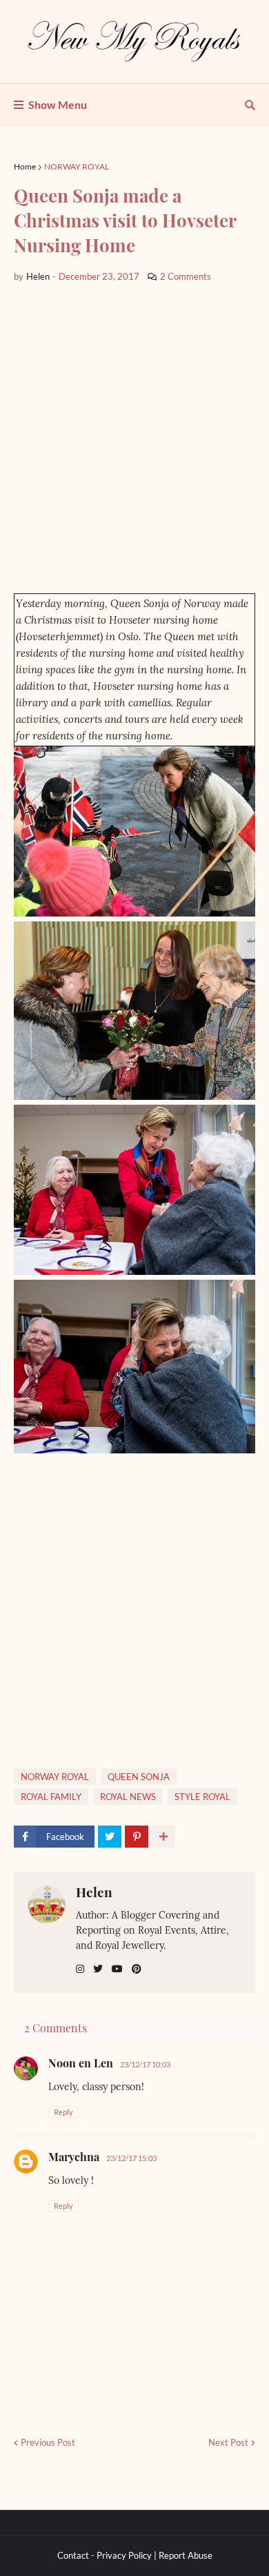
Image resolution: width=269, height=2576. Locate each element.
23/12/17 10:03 (145, 2064)
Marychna (74, 2157)
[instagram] (80, 1969)
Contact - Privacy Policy (104, 2555)
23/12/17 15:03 (131, 2158)
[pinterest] (137, 1969)
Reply (63, 2112)
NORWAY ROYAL (77, 166)
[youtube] (117, 1969)
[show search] (250, 105)
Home (25, 166)
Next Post (228, 2442)
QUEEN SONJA (139, 1777)
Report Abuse (186, 2555)
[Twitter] (110, 1837)
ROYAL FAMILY (51, 1797)
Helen (94, 1892)
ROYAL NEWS (128, 1797)
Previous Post (48, 2442)
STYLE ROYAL (202, 1797)
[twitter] (98, 1969)
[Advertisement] (134, 438)
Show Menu (58, 104)
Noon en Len (81, 2063)
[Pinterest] (137, 1837)
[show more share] (163, 1837)
